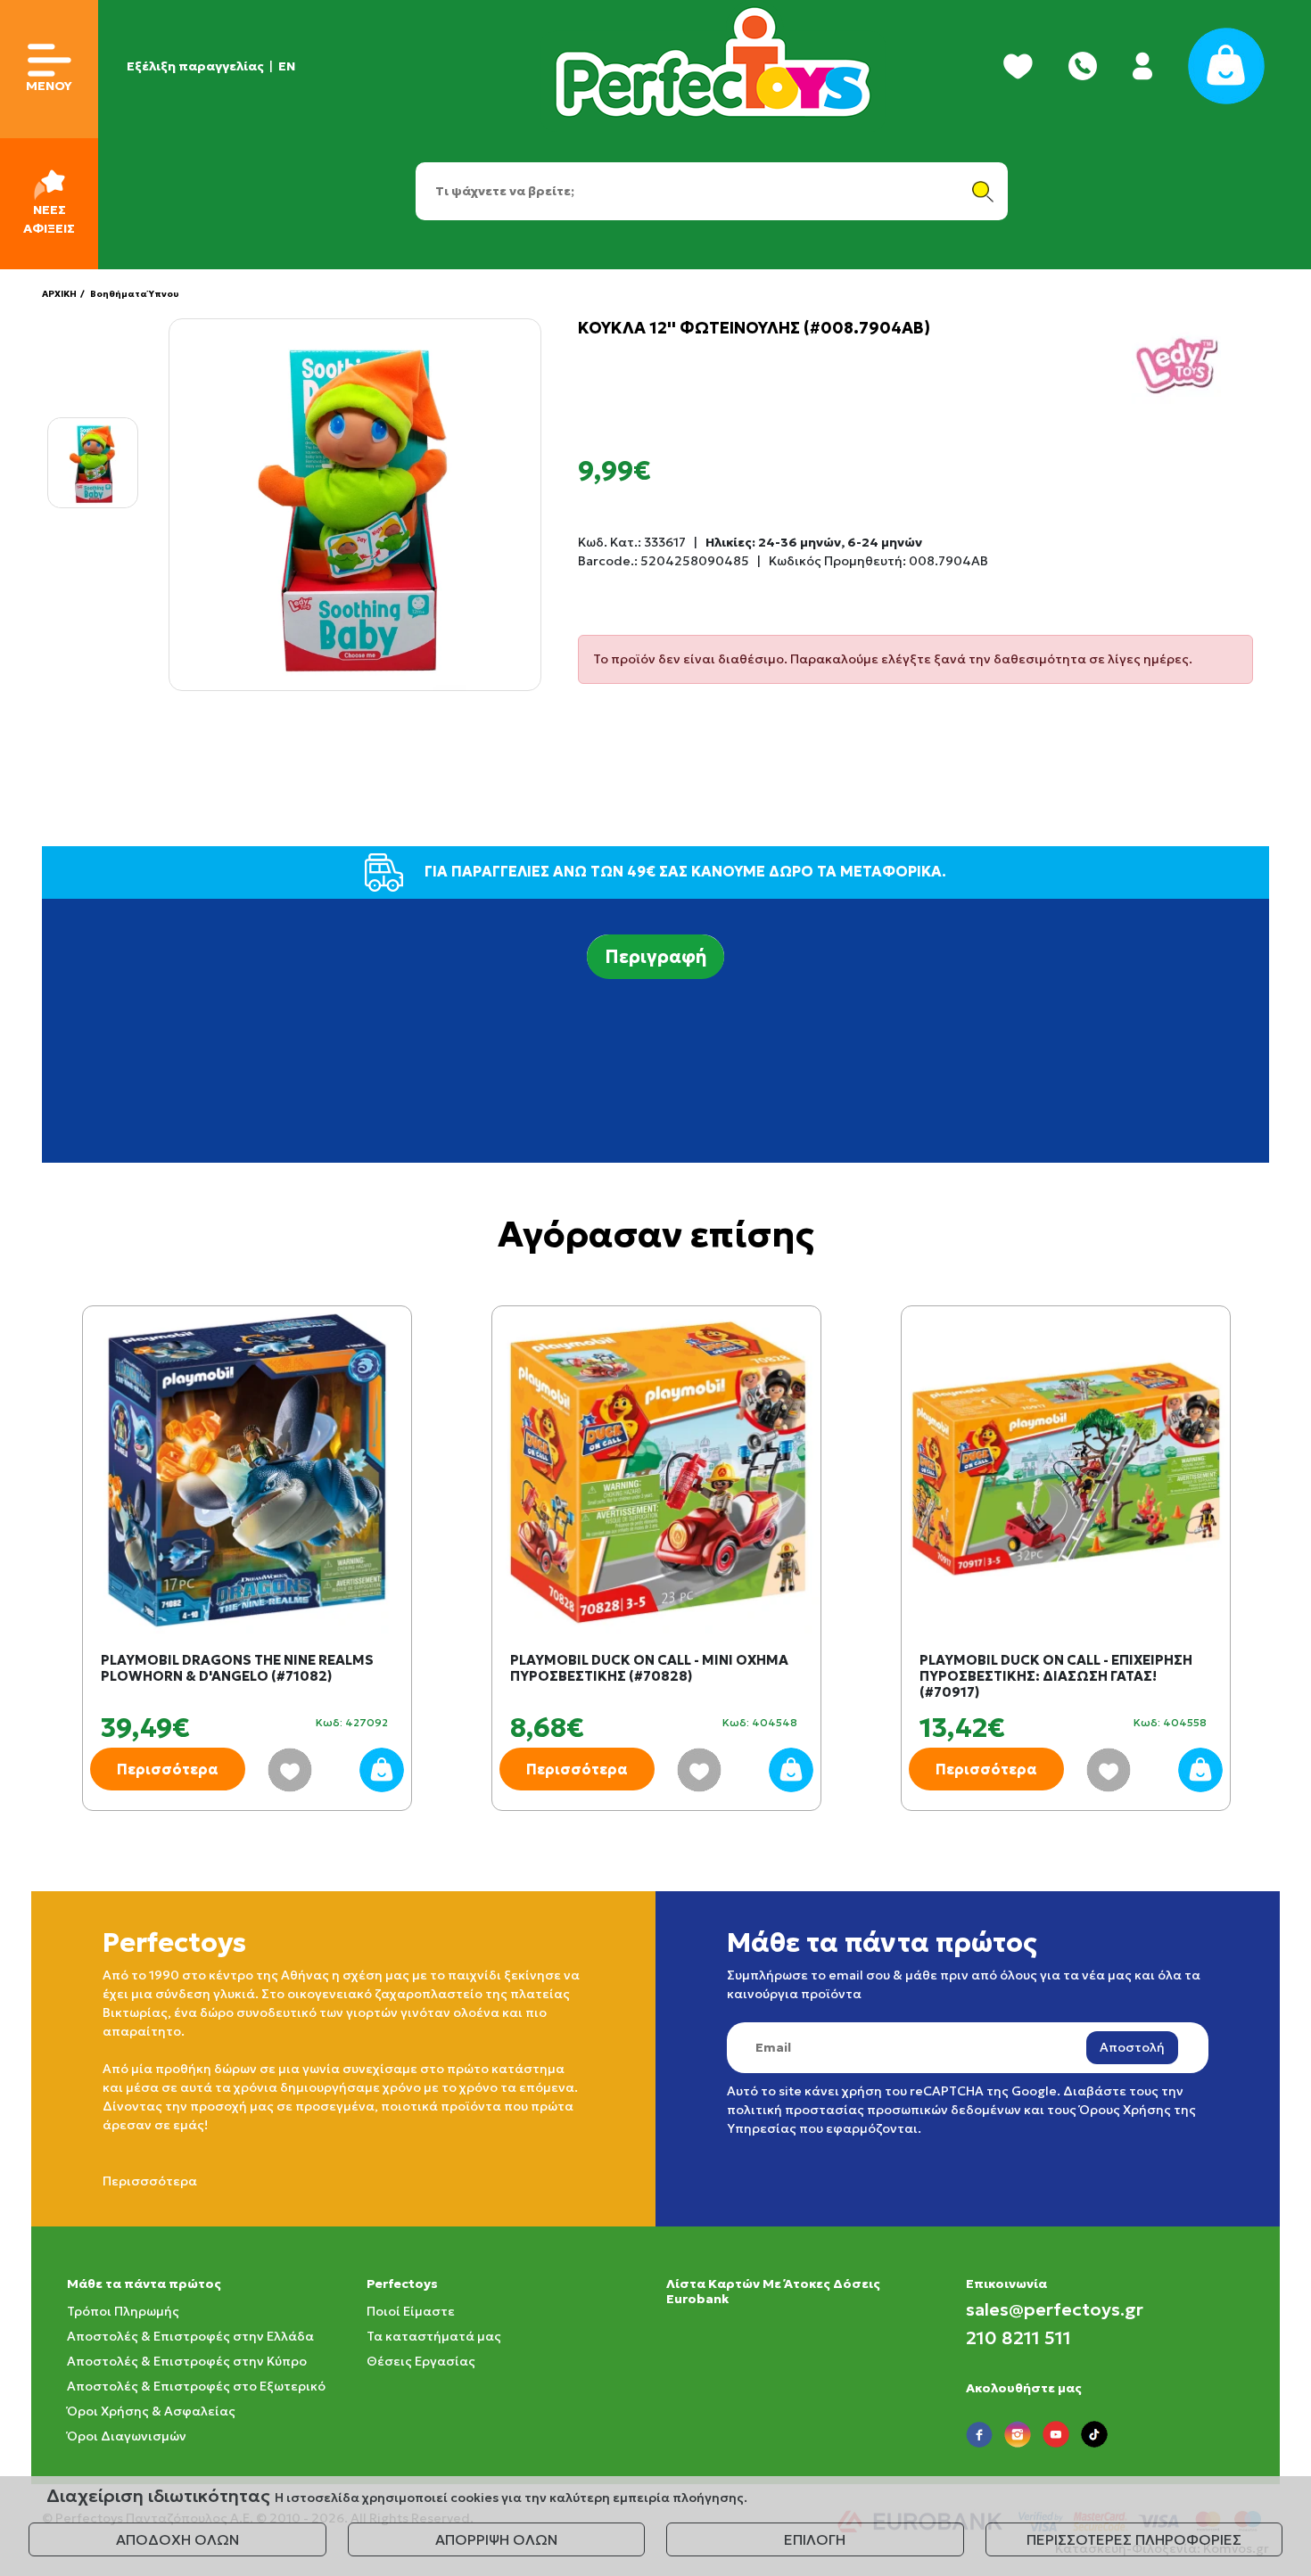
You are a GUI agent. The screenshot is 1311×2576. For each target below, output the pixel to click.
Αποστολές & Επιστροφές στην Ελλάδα (190, 2336)
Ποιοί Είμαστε (411, 2311)
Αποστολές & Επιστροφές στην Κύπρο (187, 2361)
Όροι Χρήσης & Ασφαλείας (151, 2411)
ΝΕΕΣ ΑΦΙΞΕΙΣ (49, 219)
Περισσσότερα (150, 2181)
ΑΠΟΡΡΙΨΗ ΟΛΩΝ (496, 2539)
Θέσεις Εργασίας (421, 2361)
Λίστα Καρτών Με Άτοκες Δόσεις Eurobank (773, 2291)
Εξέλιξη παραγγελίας (195, 66)
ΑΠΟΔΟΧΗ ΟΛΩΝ (177, 2539)
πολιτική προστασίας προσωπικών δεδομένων (874, 2110)
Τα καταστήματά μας (434, 2336)
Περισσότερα (168, 1769)
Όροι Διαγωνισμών (127, 2436)
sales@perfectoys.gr (1055, 2309)
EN (287, 66)
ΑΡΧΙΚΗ (59, 294)
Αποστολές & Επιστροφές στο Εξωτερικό (196, 2386)
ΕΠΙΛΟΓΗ (815, 2539)
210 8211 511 (1018, 2338)
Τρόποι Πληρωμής (123, 2311)
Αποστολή (1132, 2047)
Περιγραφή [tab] (655, 957)
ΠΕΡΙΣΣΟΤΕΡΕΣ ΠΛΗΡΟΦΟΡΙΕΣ (1134, 2539)
